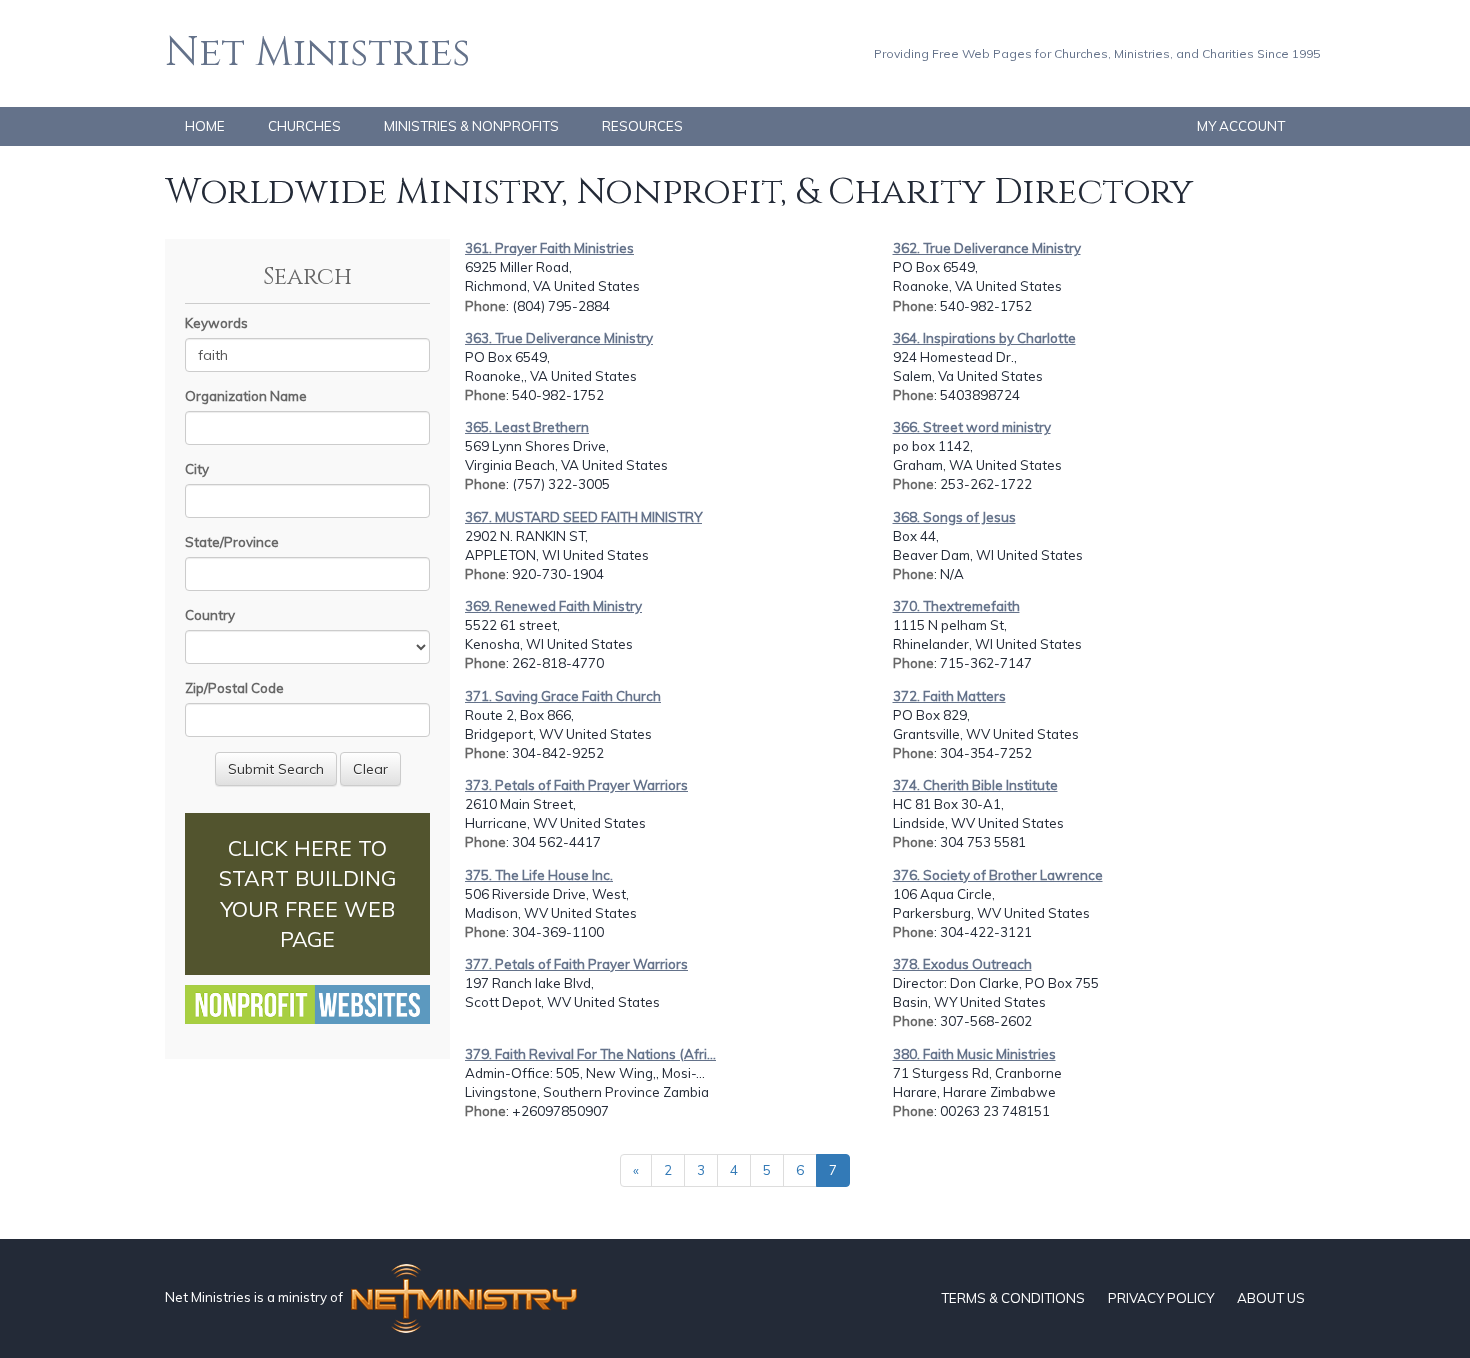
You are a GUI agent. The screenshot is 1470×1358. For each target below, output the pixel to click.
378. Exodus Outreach (962, 964)
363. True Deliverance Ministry (559, 338)
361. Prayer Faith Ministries (549, 248)
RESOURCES (642, 126)
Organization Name (246, 396)
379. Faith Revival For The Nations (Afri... (590, 1054)
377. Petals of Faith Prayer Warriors (576, 964)
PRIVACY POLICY (1161, 1298)
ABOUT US (1271, 1298)
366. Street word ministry (972, 427)
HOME (205, 126)
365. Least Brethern (527, 427)
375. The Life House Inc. (539, 875)
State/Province (232, 542)
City (197, 469)
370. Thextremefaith (956, 606)
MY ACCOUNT (1241, 126)
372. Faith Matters (949, 696)
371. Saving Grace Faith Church (563, 696)
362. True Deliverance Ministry (987, 248)
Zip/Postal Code (234, 688)
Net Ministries (317, 53)
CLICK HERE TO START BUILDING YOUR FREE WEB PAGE (307, 893)
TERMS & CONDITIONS (1013, 1298)
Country (210, 615)
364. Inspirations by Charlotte (984, 338)
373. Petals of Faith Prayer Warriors (576, 785)
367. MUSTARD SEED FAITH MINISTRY (583, 517)
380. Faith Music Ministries (974, 1054)
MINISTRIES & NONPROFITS (471, 126)
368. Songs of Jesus (954, 517)
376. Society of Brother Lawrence (998, 875)
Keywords (216, 323)
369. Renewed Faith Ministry (553, 606)
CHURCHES (304, 126)
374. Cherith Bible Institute (975, 785)
